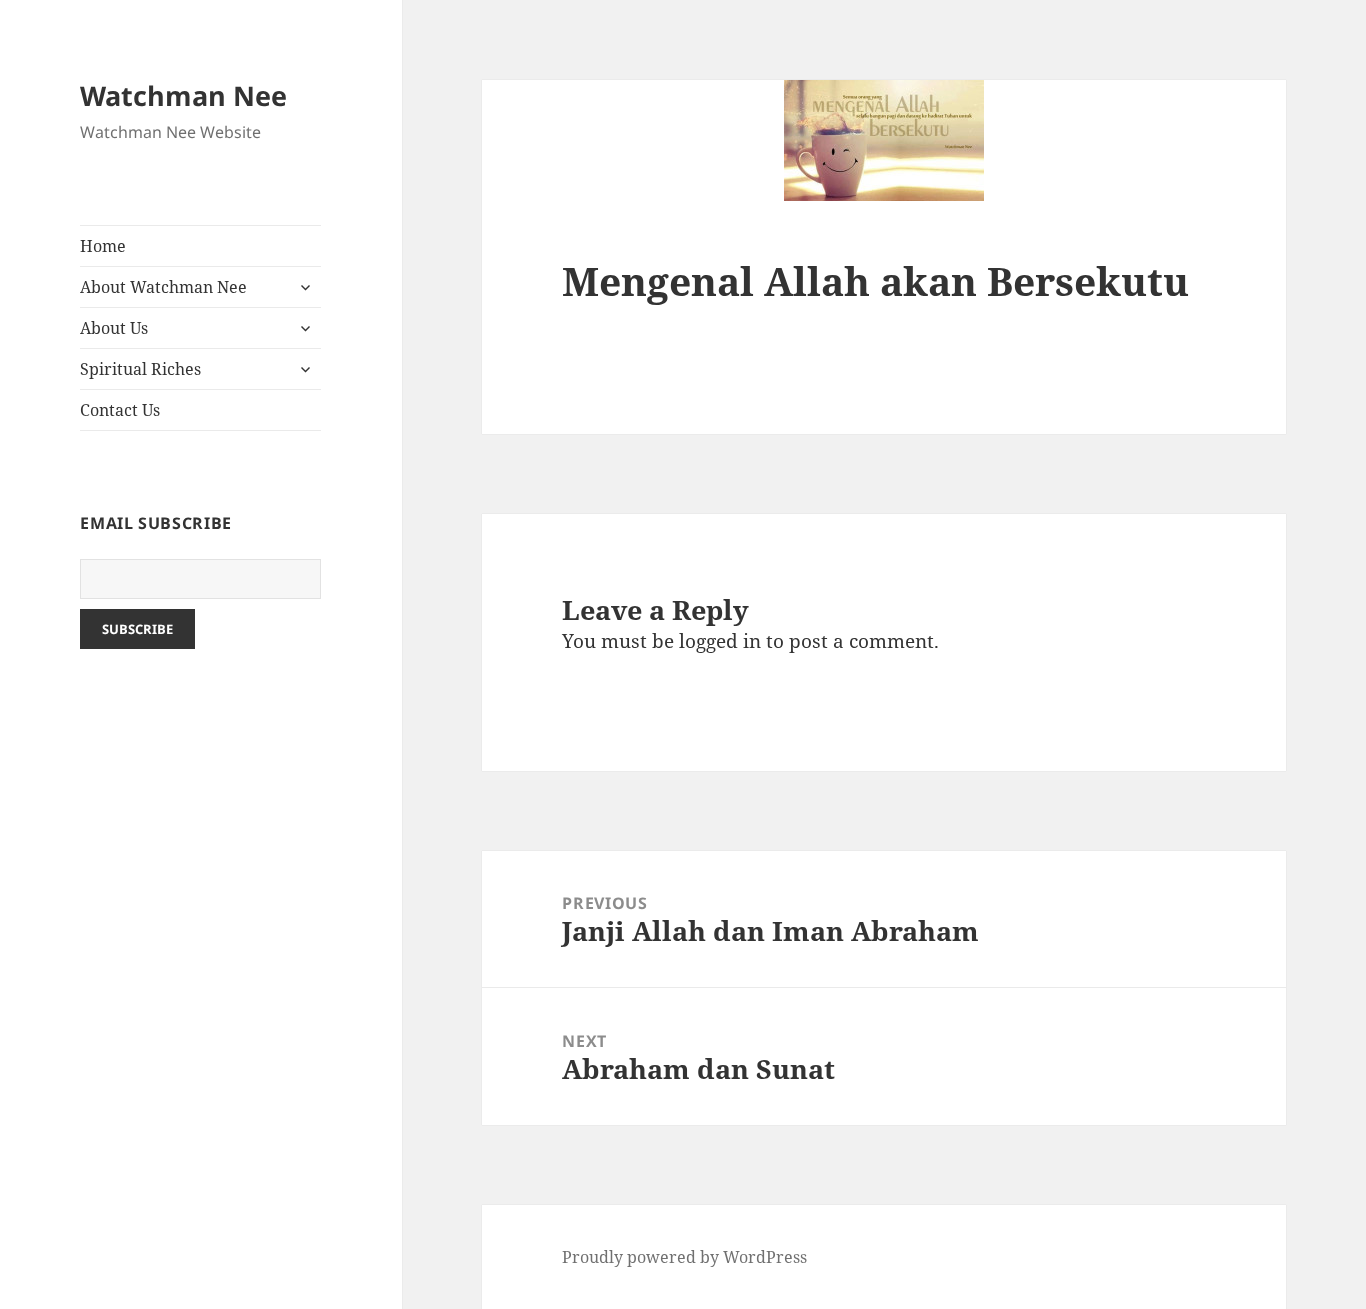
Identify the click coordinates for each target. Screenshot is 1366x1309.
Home (103, 246)
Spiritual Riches (140, 369)
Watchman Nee (183, 95)
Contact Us (120, 410)
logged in (720, 641)
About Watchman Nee (163, 287)
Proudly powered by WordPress (684, 1257)
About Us (114, 328)
